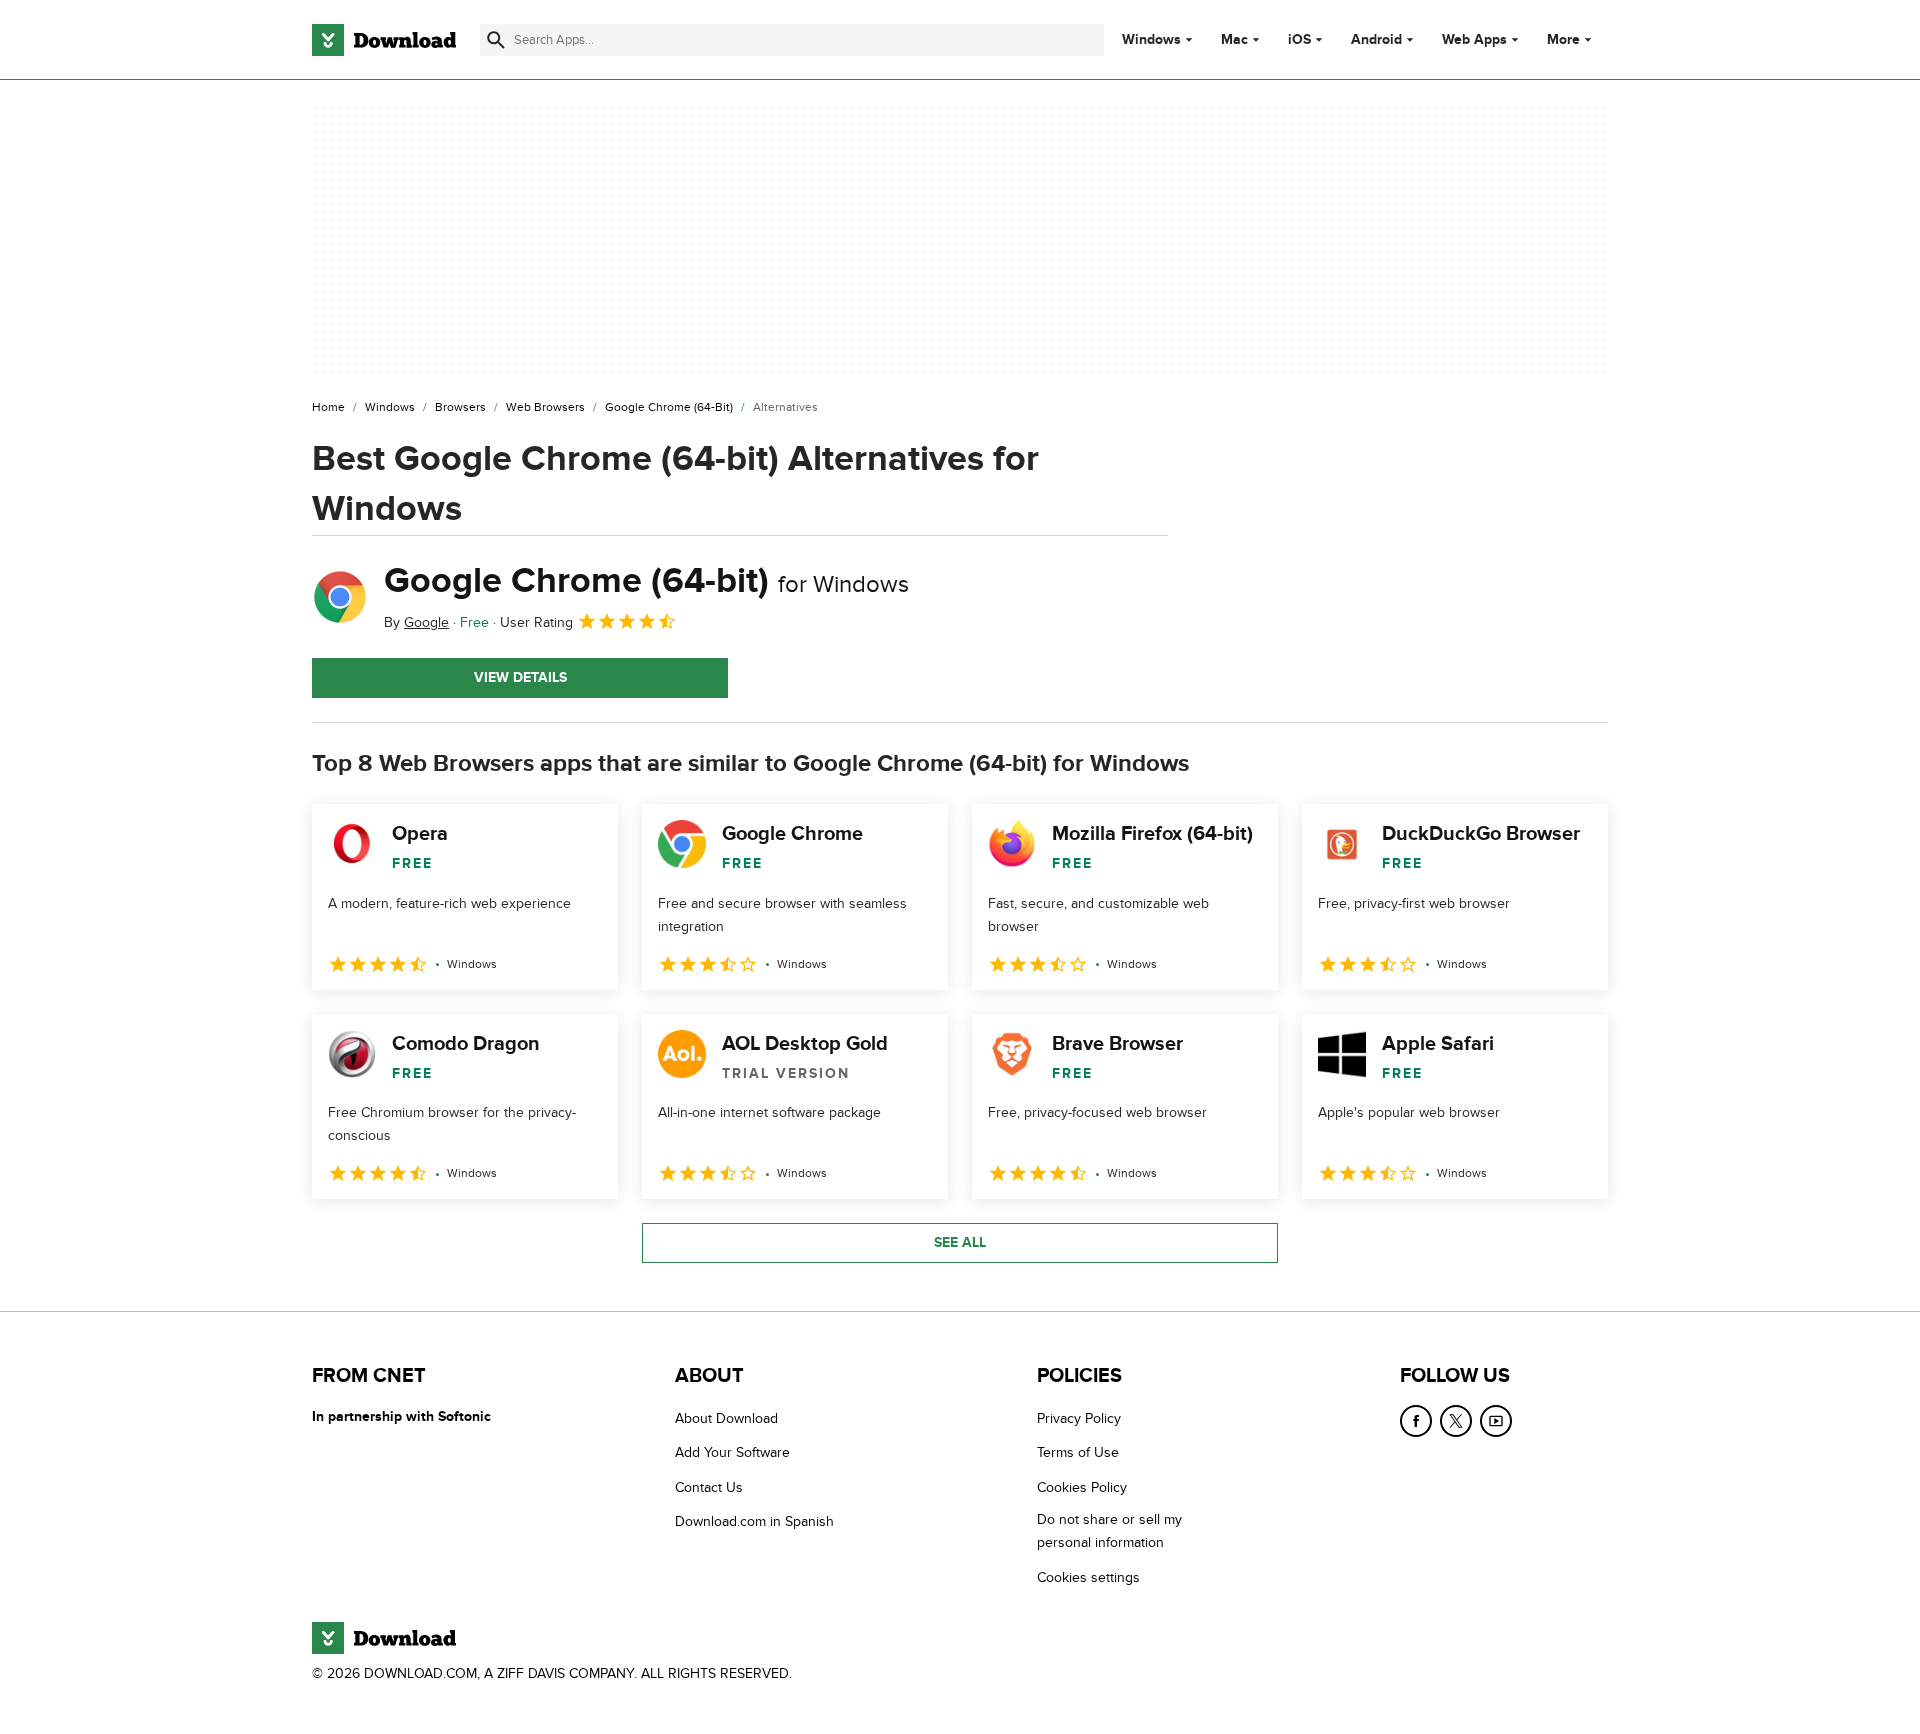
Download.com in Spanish (754, 1521)
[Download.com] (384, 40)
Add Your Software (732, 1452)
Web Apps (1474, 40)
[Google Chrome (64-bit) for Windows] (340, 597)
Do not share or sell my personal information (1109, 1531)
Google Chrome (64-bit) (646, 581)
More (1563, 39)
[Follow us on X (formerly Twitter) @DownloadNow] (1456, 1421)
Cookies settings (1088, 1577)
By (416, 622)
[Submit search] (496, 40)
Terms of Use (1078, 1452)
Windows (1151, 40)
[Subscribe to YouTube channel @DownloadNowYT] (1496, 1421)
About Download (726, 1418)
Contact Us (709, 1487)
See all (960, 1242)
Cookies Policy (1082, 1487)
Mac (1234, 40)
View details (520, 677)
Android (1376, 40)
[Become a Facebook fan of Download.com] (1416, 1421)
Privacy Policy (1079, 1418)
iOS (1299, 40)
